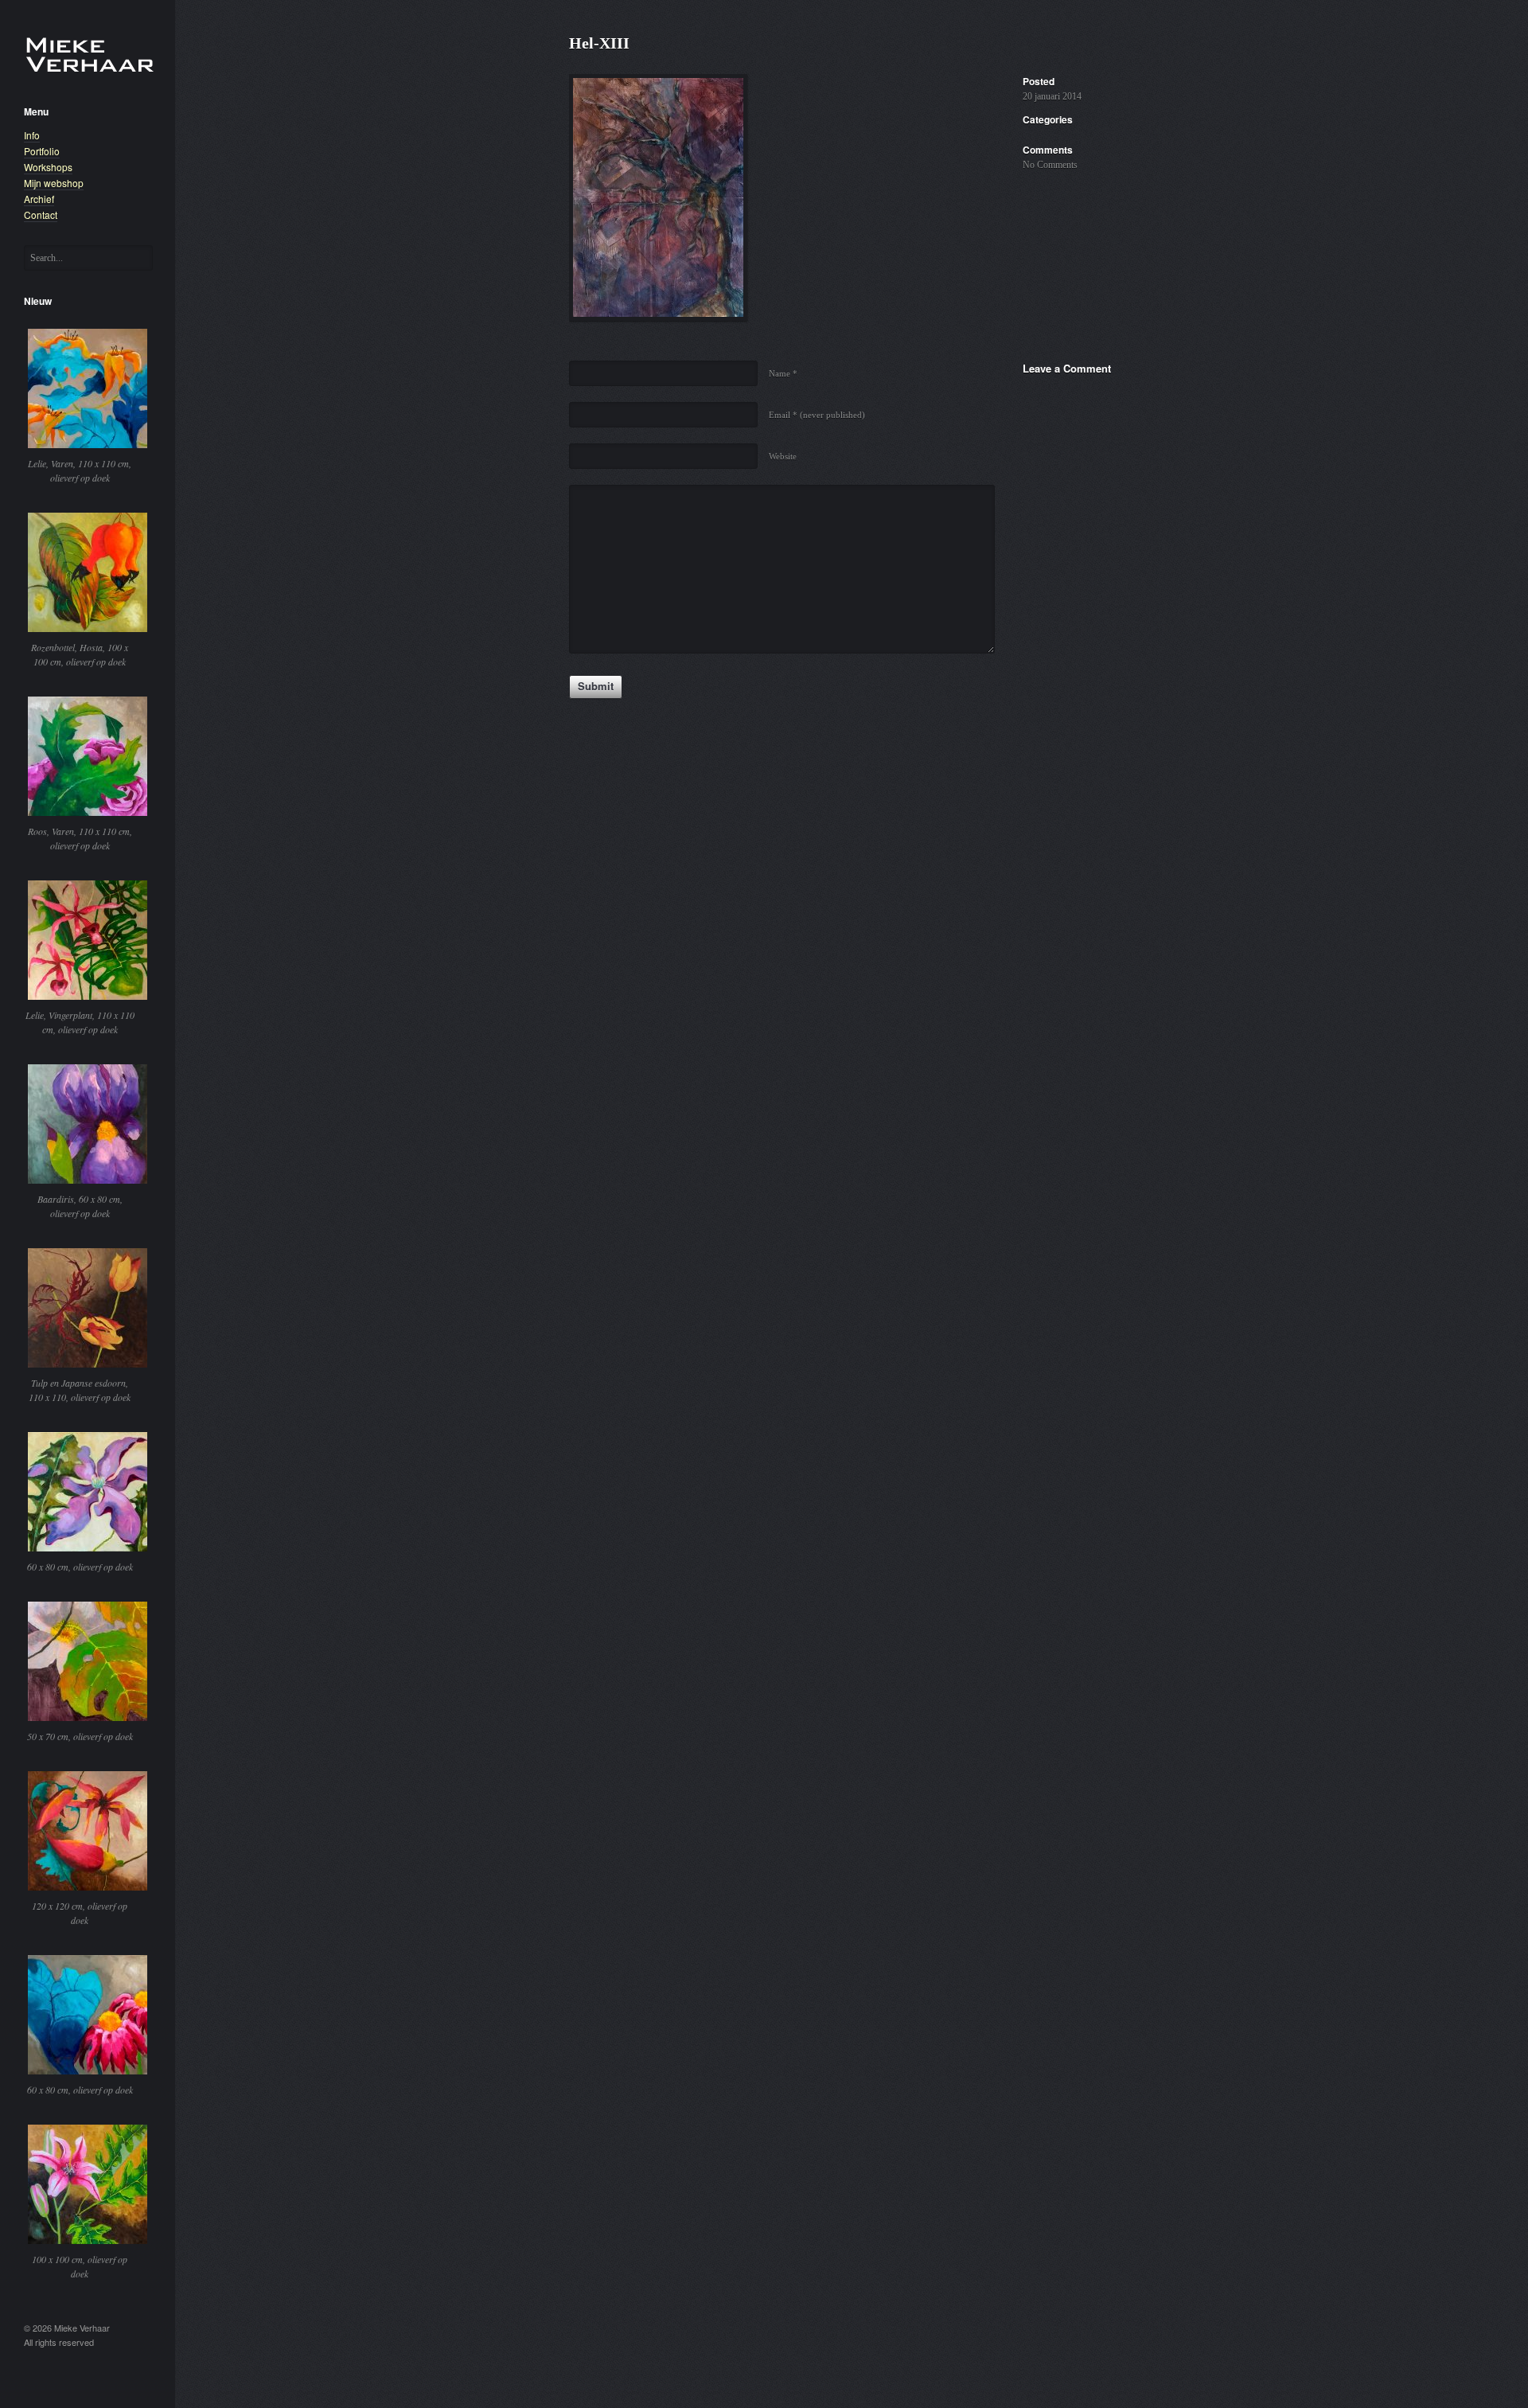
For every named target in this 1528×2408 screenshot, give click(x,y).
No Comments (1050, 165)
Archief (39, 199)
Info (32, 135)
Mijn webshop (54, 183)
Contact (41, 215)
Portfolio (42, 151)
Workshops (48, 167)
